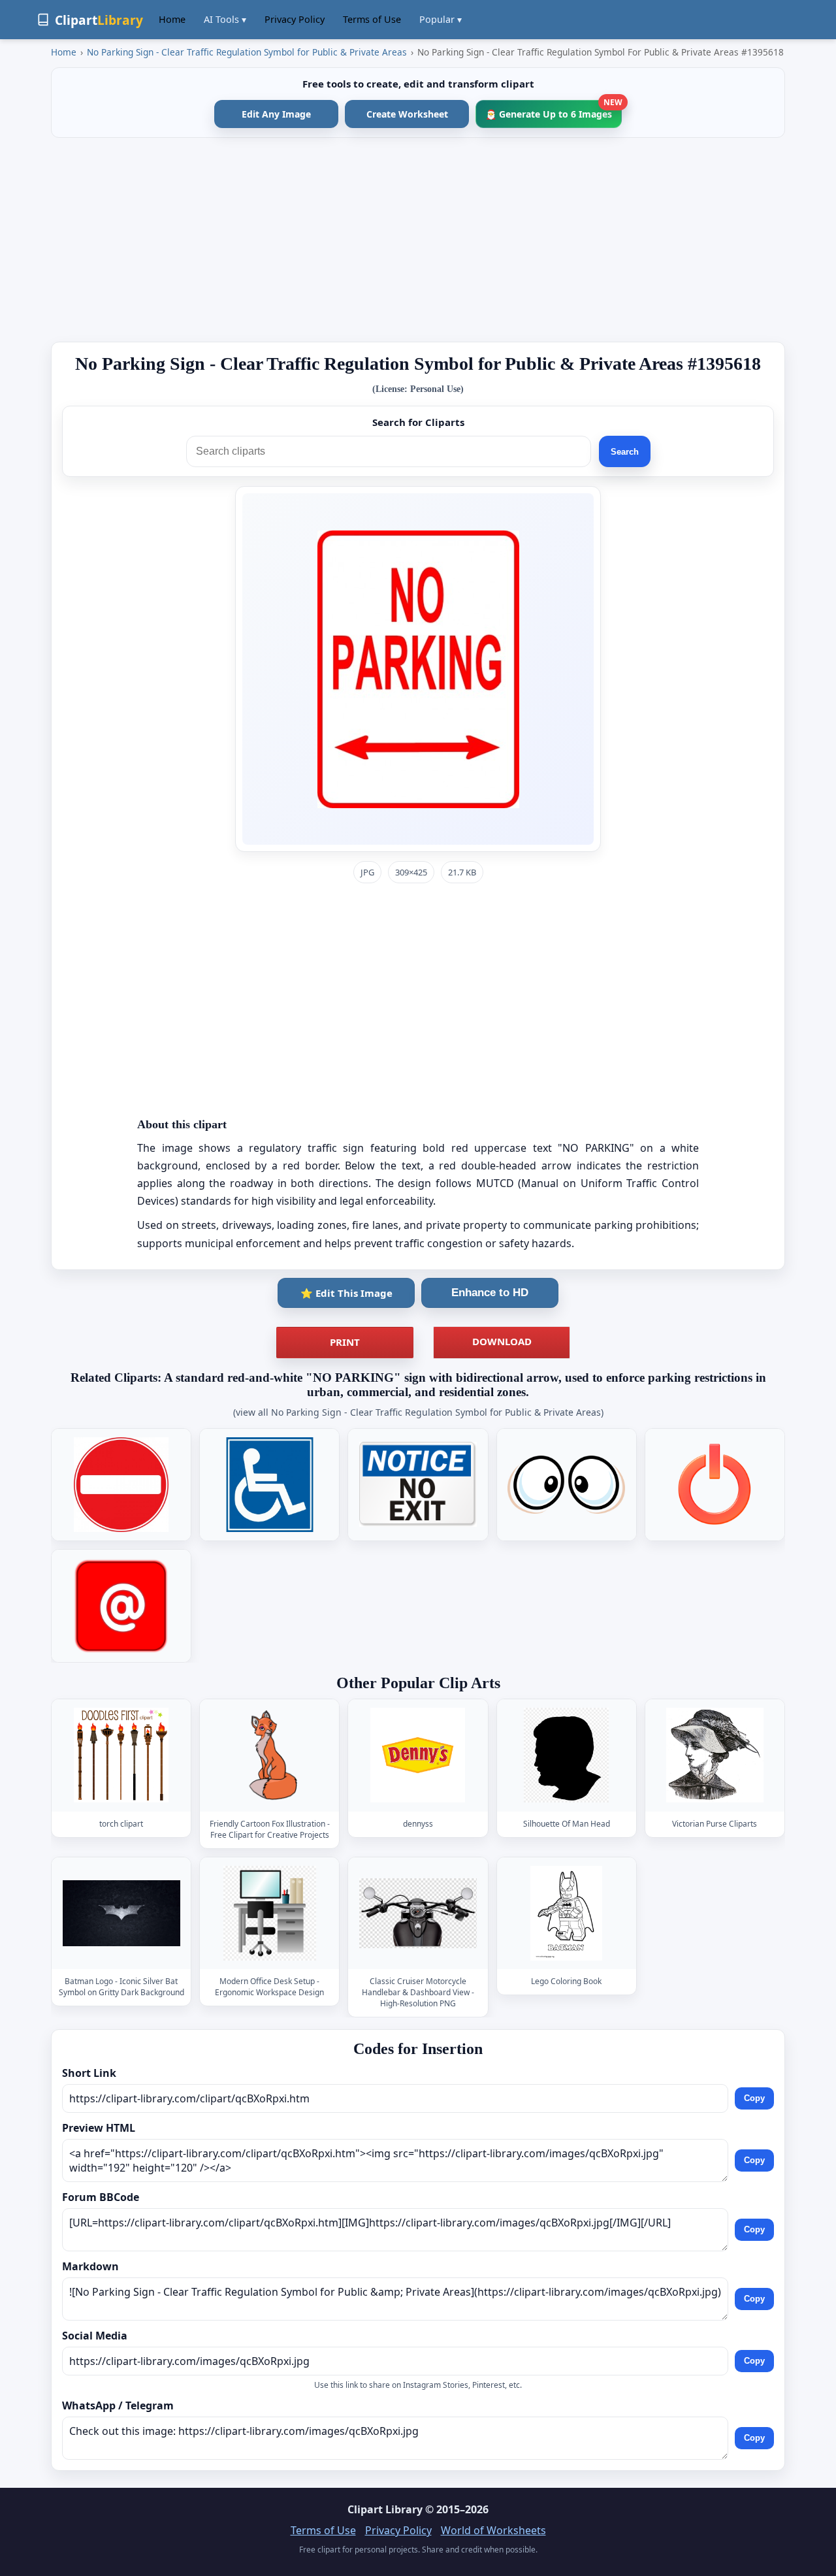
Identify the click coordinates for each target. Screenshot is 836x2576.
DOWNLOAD (502, 1341)
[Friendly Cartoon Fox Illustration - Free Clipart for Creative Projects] (270, 1755)
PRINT (345, 1342)
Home (172, 19)
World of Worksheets (493, 2530)
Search (625, 452)
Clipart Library (385, 2509)
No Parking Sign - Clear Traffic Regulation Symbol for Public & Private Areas (247, 52)
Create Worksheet (407, 114)
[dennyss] (418, 1755)
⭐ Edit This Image (346, 1293)
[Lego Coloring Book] (566, 1913)
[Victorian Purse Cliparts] (715, 1755)
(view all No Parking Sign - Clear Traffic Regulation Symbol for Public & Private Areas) (418, 1412)
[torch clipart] (121, 1755)
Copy (754, 2099)
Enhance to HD (490, 1293)
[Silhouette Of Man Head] (566, 1755)
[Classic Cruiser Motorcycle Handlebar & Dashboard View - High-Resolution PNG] (418, 1913)
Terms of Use (372, 19)
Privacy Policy (295, 19)
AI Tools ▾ (225, 19)
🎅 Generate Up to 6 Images (554, 110)
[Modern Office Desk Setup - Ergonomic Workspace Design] (270, 1913)
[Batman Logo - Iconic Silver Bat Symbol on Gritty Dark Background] (121, 1913)
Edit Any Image (276, 114)
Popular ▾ (441, 19)
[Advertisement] (418, 240)
